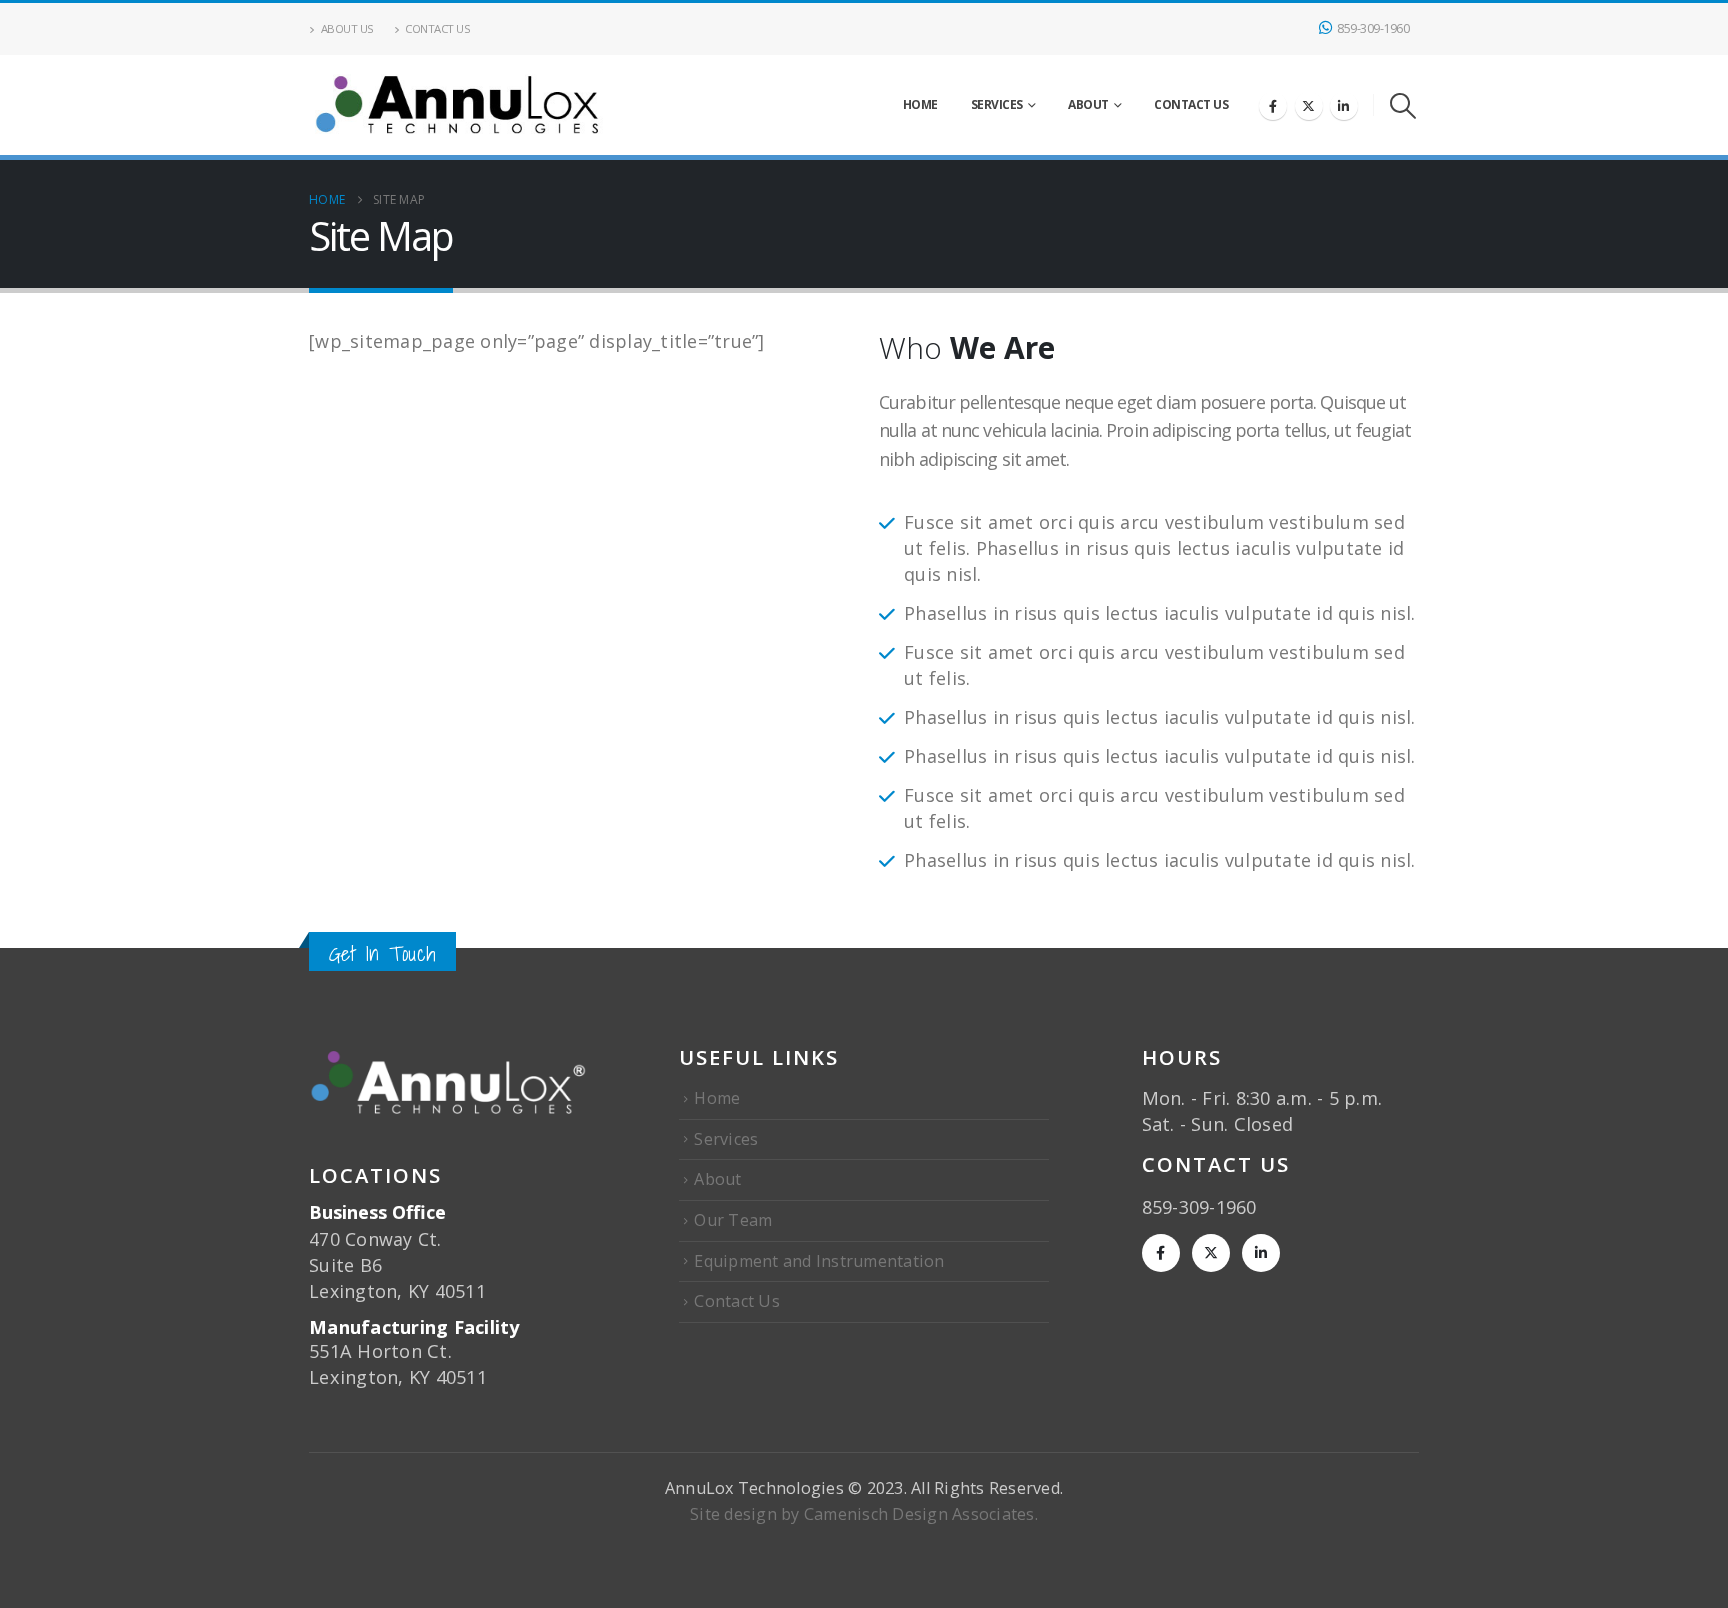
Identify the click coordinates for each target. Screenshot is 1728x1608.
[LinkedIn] (1344, 106)
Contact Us (437, 28)
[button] (1403, 105)
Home (920, 104)
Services (997, 104)
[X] (1309, 106)
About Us (347, 28)
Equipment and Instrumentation (819, 1261)
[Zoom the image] (448, 1057)
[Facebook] (1273, 106)
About (1088, 104)
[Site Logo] (459, 105)
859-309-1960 (1373, 28)
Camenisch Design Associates (919, 1514)
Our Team (733, 1220)
